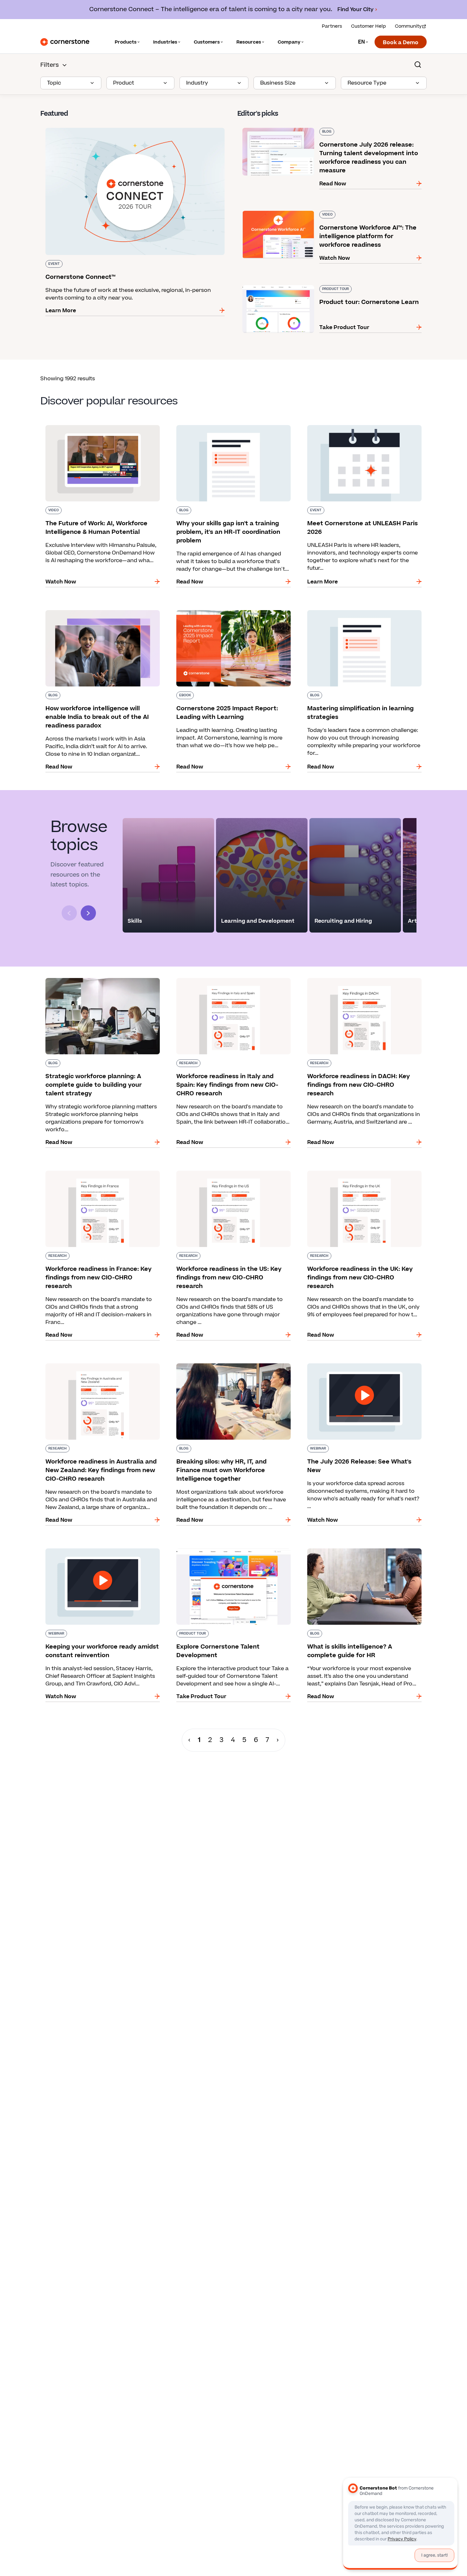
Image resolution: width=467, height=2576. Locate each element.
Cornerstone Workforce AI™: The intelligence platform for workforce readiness (327, 213)
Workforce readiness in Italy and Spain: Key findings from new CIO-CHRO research (227, 981)
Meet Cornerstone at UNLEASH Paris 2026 (357, 424)
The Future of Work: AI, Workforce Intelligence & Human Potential (102, 428)
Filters (50, 65)
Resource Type (367, 83)
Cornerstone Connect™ (71, 127)
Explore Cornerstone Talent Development (226, 1547)
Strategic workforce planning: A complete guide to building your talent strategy (95, 981)
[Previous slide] (69, 913)
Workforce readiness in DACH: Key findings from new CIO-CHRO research (358, 981)
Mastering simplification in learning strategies (362, 609)
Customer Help (369, 26)
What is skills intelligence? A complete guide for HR (364, 1551)
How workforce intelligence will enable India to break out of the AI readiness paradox (101, 613)
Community (408, 26)
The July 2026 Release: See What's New (353, 1362)
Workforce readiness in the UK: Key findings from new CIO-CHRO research (359, 1173)
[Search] (418, 65)
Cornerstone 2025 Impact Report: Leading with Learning (233, 613)
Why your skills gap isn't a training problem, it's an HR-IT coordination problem (232, 428)
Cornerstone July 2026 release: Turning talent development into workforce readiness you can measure (321, 130)
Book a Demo (401, 43)
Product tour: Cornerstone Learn (280, 284)
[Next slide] (88, 913)
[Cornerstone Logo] (65, 42)
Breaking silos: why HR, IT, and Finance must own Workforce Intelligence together (228, 1366)
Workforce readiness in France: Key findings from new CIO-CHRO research (98, 1173)
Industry (197, 83)
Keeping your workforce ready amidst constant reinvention (102, 1551)
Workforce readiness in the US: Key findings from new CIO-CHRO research (228, 1173)
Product (124, 83)
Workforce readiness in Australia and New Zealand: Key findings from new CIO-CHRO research (95, 1370)
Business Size (278, 83)
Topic (54, 83)
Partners (332, 26)
